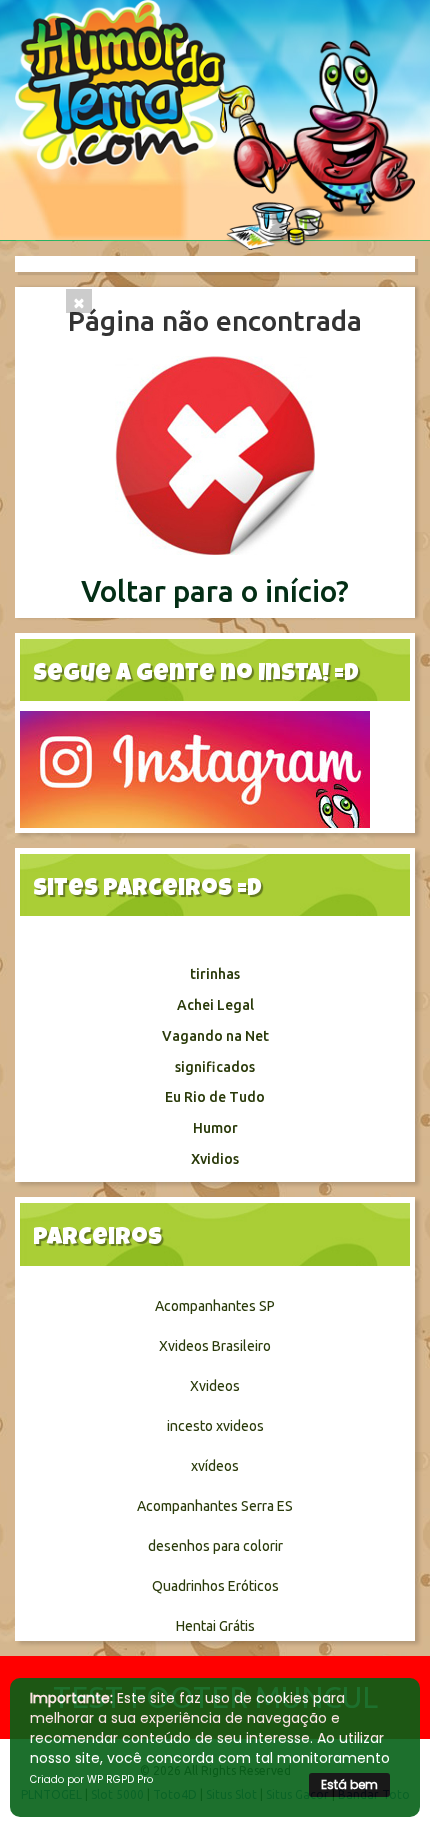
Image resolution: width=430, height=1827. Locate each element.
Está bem (349, 1784)
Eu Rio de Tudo (215, 1097)
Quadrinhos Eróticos (215, 1586)
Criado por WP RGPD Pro (91, 1779)
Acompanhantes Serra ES (215, 1506)
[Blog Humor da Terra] (215, 124)
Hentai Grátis (215, 1626)
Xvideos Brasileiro (215, 1346)
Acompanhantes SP (215, 1306)
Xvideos (215, 1386)
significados (215, 1067)
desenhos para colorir (215, 1546)
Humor (215, 1128)
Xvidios (215, 1159)
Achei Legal (215, 1005)
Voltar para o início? (215, 591)
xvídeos (215, 1466)
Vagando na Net (215, 1036)
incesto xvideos (215, 1426)
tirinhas (215, 974)
